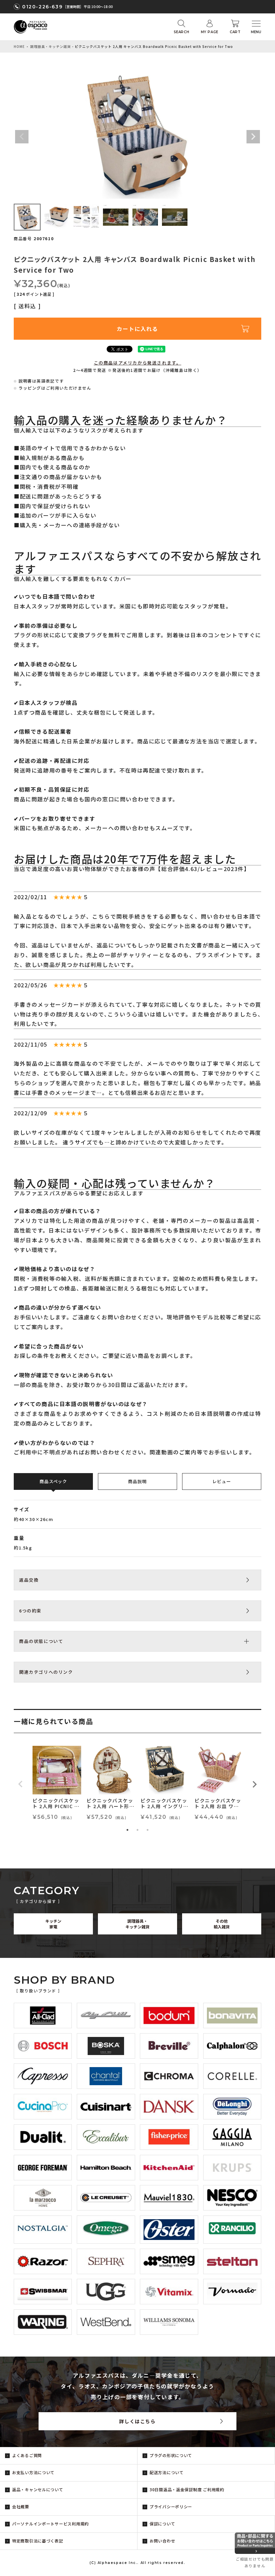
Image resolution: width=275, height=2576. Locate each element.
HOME (19, 46)
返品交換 (29, 1580)
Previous (22, 137)
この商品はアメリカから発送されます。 (138, 363)
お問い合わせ (162, 2541)
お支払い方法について (33, 2472)
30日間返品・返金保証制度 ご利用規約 (187, 2489)
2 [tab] (137, 1830)
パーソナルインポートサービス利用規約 (50, 2524)
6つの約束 (30, 1611)
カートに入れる (137, 329)
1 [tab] (127, 1830)
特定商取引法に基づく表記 (38, 2541)
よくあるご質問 (27, 2455)
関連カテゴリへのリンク (46, 1672)
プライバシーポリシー (171, 2506)
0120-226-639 (42, 7)
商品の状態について (41, 1641)
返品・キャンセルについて (38, 2489)
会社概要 (21, 2506)
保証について (162, 2524)
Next (253, 137)
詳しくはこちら (137, 2421)
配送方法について (167, 2472)
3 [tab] (148, 1830)
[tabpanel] (57, 1784)
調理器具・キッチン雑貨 (50, 46)
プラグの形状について (171, 2455)
